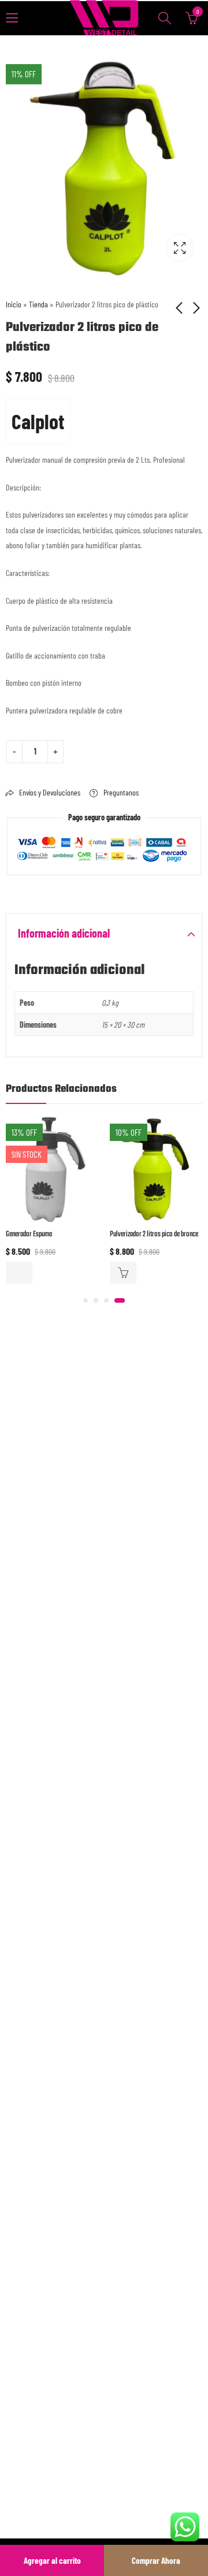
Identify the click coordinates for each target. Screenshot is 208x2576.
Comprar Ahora (156, 2560)
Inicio (14, 304)
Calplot (38, 421)
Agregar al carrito (52, 2560)
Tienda (38, 304)
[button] (86, 1300)
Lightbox (180, 248)
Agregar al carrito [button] (123, 1273)
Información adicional (64, 933)
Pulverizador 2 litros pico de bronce (154, 1234)
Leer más (19, 1273)
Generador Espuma (29, 1234)
